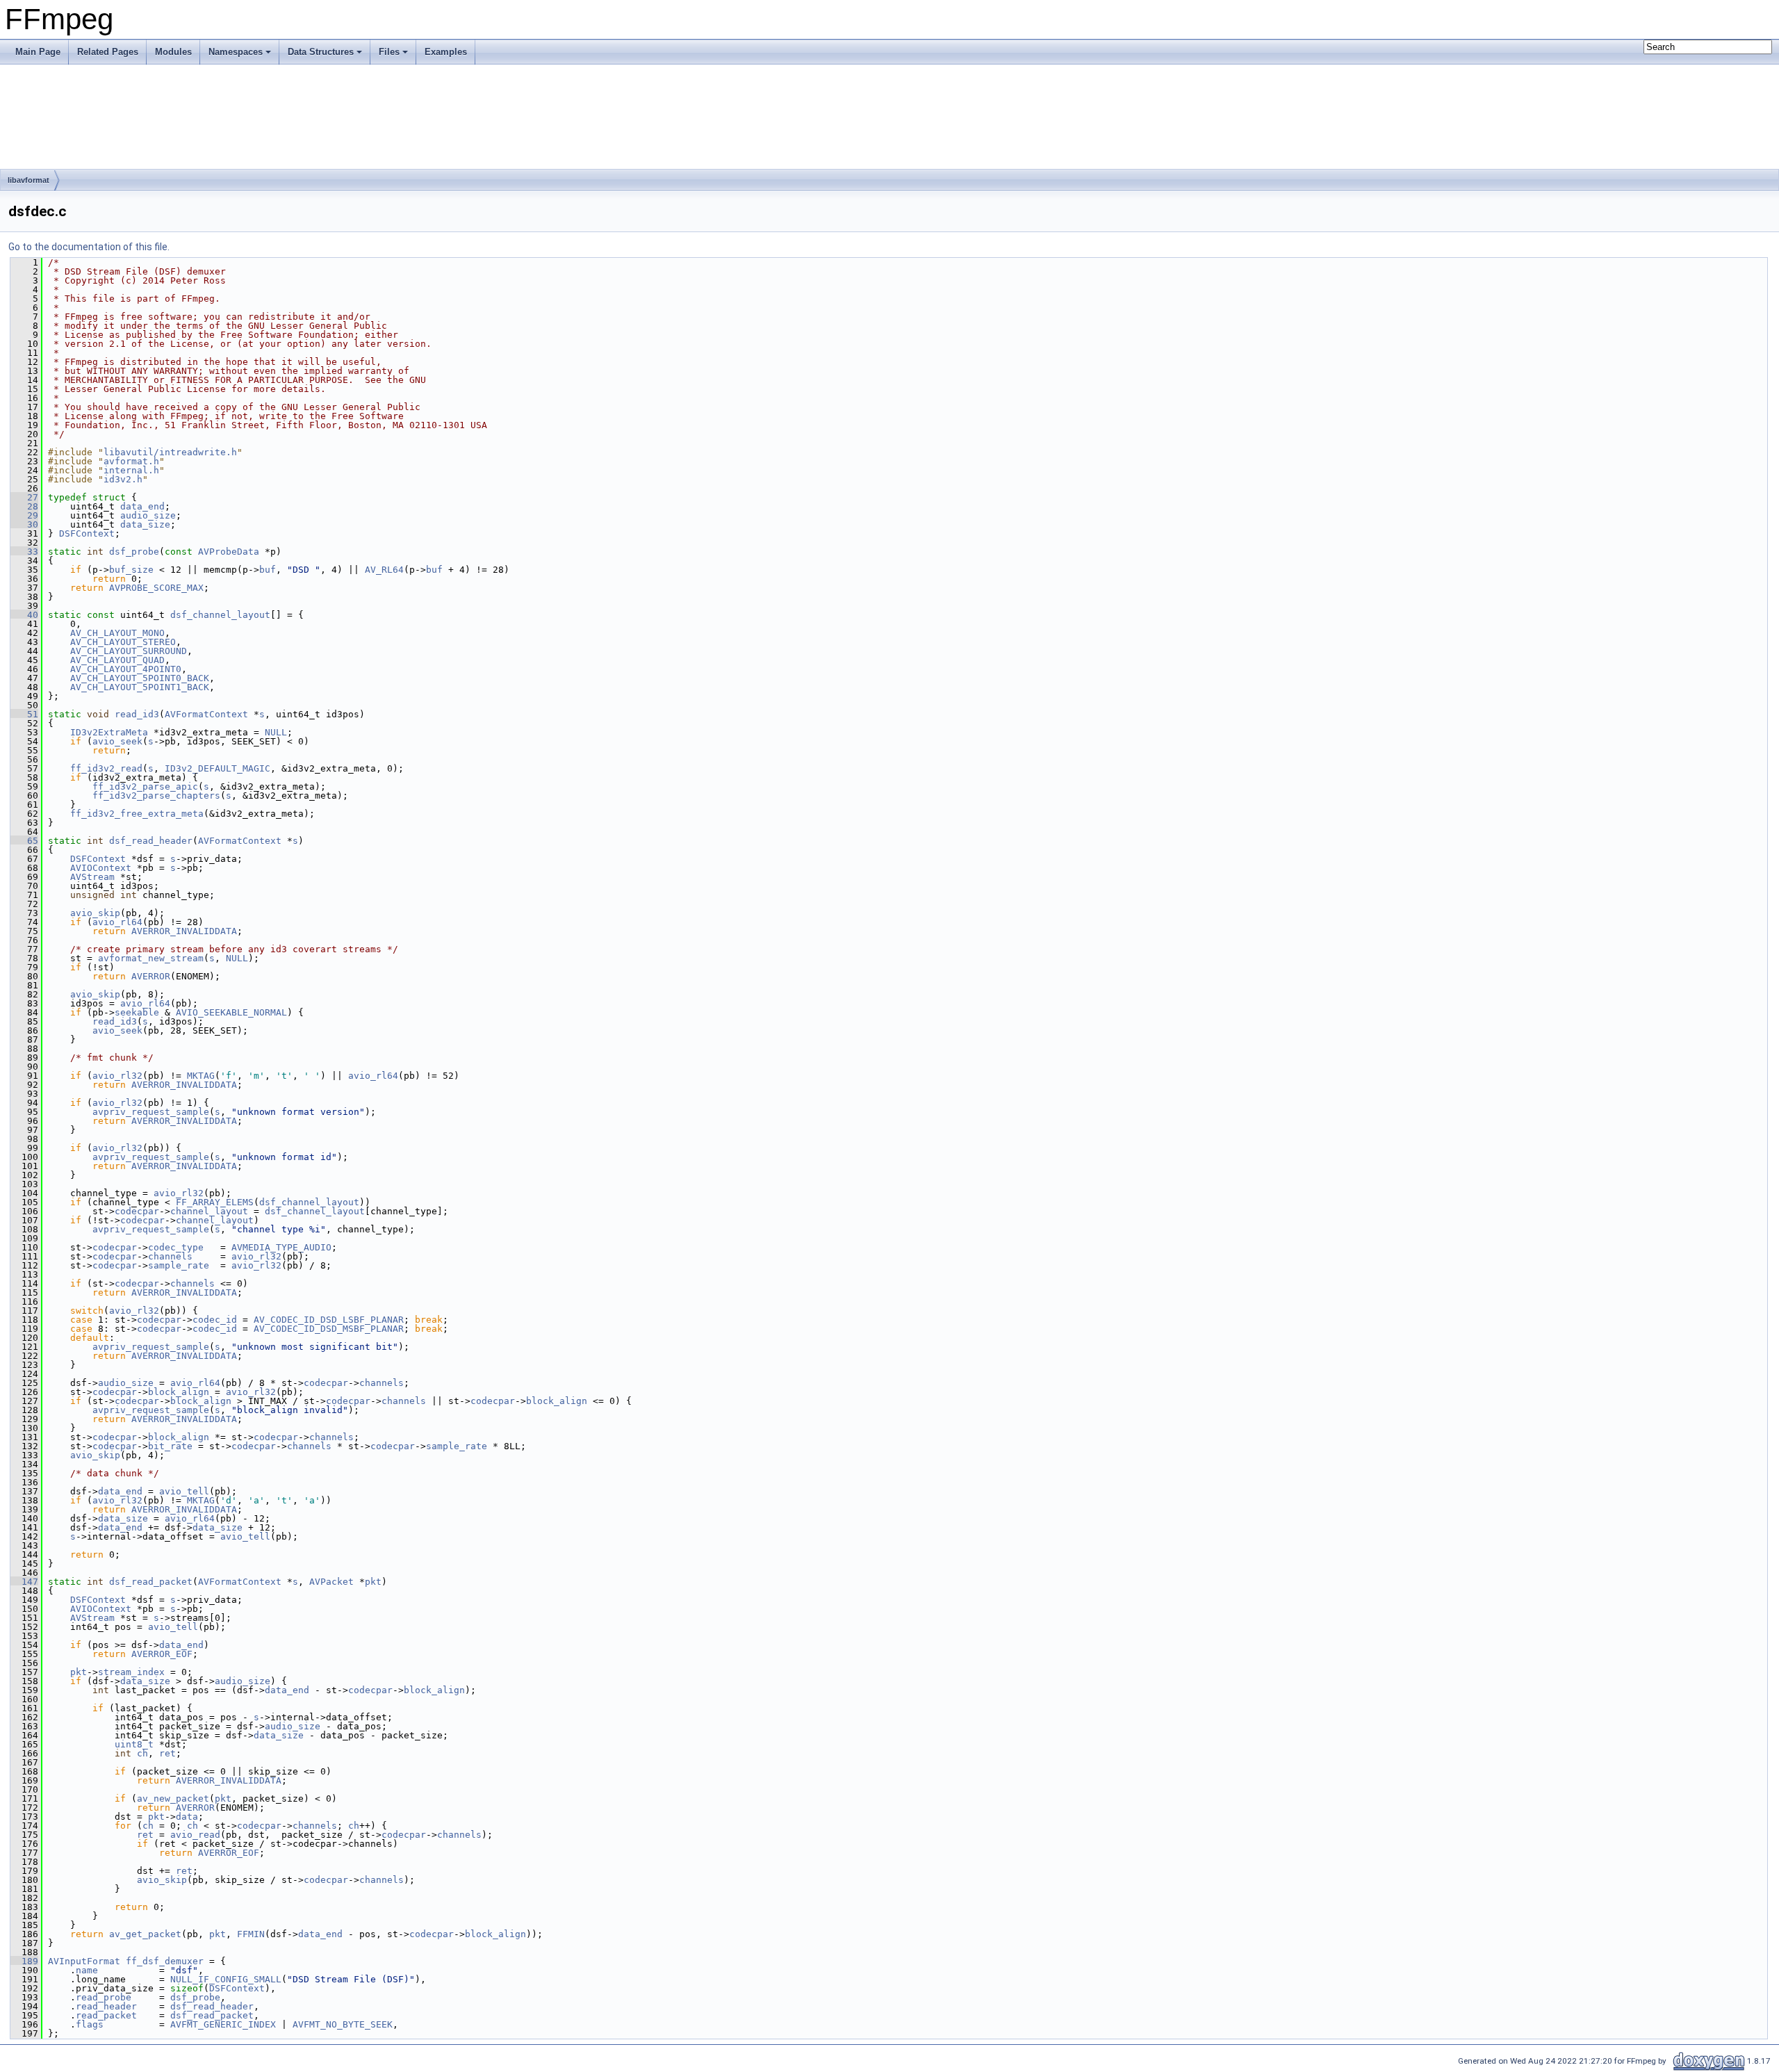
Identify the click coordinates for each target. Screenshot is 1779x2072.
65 (24, 841)
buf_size (131, 570)
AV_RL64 (384, 570)
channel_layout (209, 1211)
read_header (106, 2006)
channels (170, 1256)
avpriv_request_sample (151, 1112)
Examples (446, 52)
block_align (179, 1392)
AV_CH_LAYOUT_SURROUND (129, 651)
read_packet (106, 2015)
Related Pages (108, 52)
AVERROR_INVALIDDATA (184, 931)
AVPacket (331, 1582)
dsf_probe (134, 552)
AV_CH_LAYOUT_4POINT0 (126, 669)
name (87, 1970)
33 (24, 552)
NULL (276, 732)
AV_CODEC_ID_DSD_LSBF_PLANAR (329, 1320)
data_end (142, 506)
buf (268, 570)
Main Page (38, 52)
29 (24, 515)
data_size (145, 524)
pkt (373, 1582)
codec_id (215, 1320)
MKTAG (201, 1076)
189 (24, 1961)
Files (389, 52)
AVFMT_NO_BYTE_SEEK (343, 2024)
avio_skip (95, 913)
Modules (173, 52)
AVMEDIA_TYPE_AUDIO (281, 1247)
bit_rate (170, 1446)
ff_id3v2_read (106, 768)
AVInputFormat (84, 1961)
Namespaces (236, 52)
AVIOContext (101, 868)
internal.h (131, 470)
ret (167, 1753)
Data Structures (321, 52)
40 (24, 615)
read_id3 (137, 714)
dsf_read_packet (151, 1582)
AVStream (92, 877)
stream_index (131, 1672)
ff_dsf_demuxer (165, 1961)
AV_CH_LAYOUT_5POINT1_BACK (140, 687)
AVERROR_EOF (162, 1654)
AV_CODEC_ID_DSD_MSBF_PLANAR (329, 1329)
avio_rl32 (117, 1076)
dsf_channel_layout (220, 615)
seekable (137, 1012)
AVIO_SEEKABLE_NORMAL (231, 1012)
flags (90, 2024)
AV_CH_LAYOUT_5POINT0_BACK (140, 678)
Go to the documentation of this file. (89, 247)
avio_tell (184, 1491)
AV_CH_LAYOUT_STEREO (123, 642)
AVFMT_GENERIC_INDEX (223, 2024)
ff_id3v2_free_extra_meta (137, 814)
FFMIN (251, 1934)
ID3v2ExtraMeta (109, 732)
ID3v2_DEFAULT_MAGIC (218, 768)
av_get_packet (145, 1934)
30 (24, 524)
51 (24, 714)
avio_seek (117, 741)
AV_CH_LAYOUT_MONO (117, 633)
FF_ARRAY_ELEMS (215, 1202)
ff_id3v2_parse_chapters (156, 796)
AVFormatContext (206, 714)
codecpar (137, 1211)
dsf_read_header (151, 841)
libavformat (28, 180)
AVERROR (151, 976)
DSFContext (87, 533)
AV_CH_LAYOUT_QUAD (117, 660)
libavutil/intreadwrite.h (170, 452)
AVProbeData (229, 552)
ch (142, 1753)
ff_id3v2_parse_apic (145, 786)
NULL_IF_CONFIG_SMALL (226, 1979)
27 (24, 497)
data (187, 1817)
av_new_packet (173, 1798)
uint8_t (134, 1744)
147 (24, 1582)
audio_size (148, 515)
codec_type (176, 1247)
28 (24, 506)
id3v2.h (123, 479)
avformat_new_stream (151, 958)
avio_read (195, 1835)
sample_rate (179, 1265)
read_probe (104, 1997)
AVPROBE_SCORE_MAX (156, 588)
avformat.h (131, 461)
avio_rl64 (117, 922)
